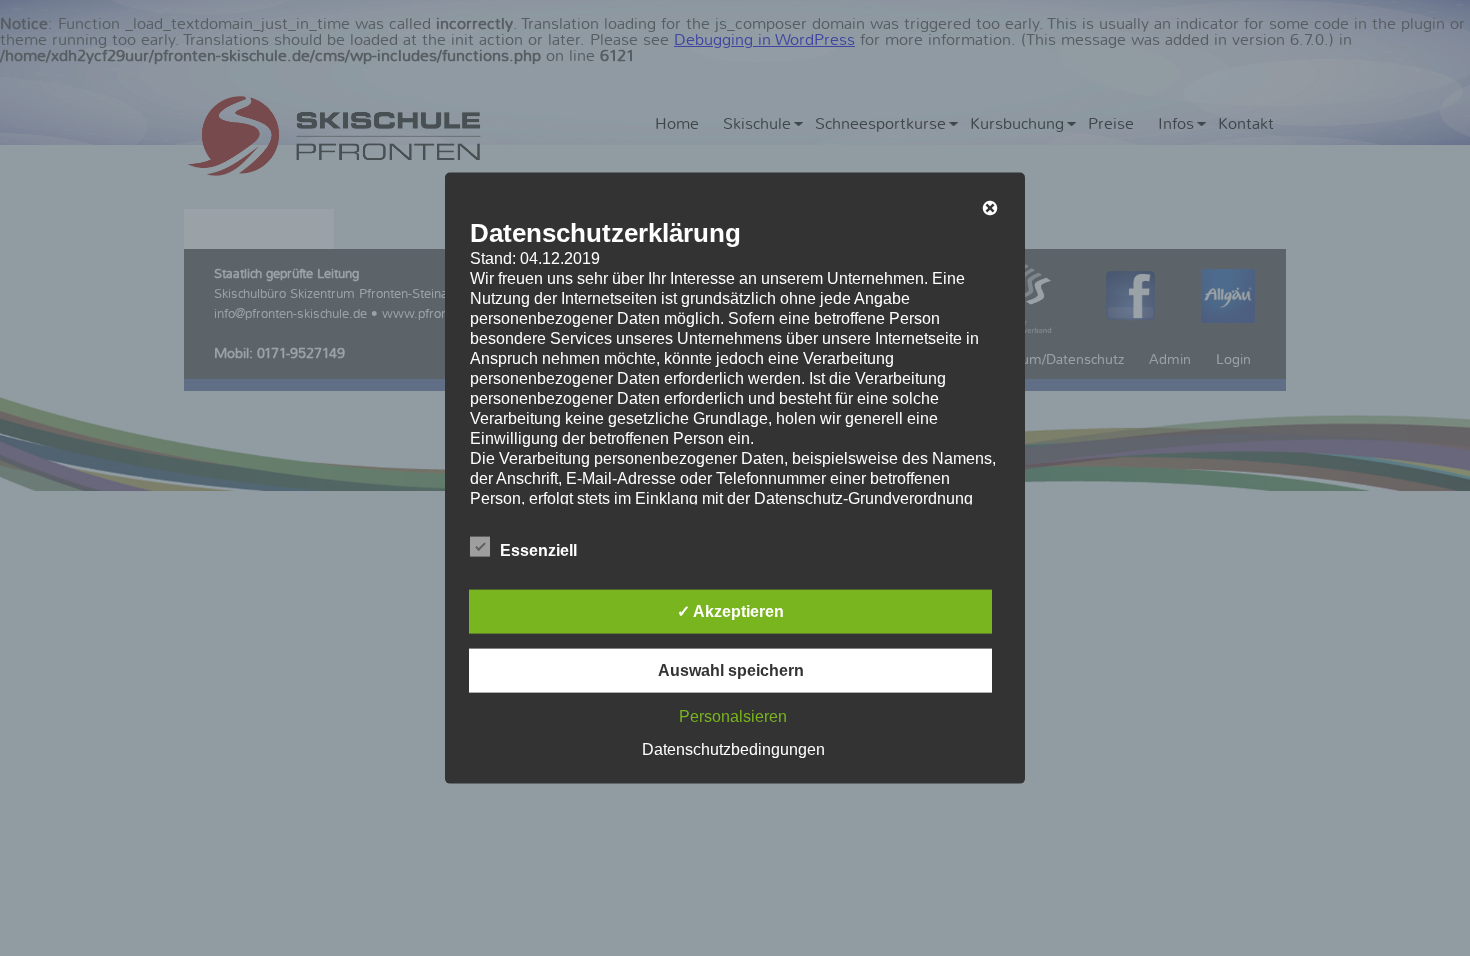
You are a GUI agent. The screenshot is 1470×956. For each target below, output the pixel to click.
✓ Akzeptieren (730, 610)
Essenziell (538, 549)
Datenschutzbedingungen (733, 748)
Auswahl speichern (731, 669)
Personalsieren (733, 715)
